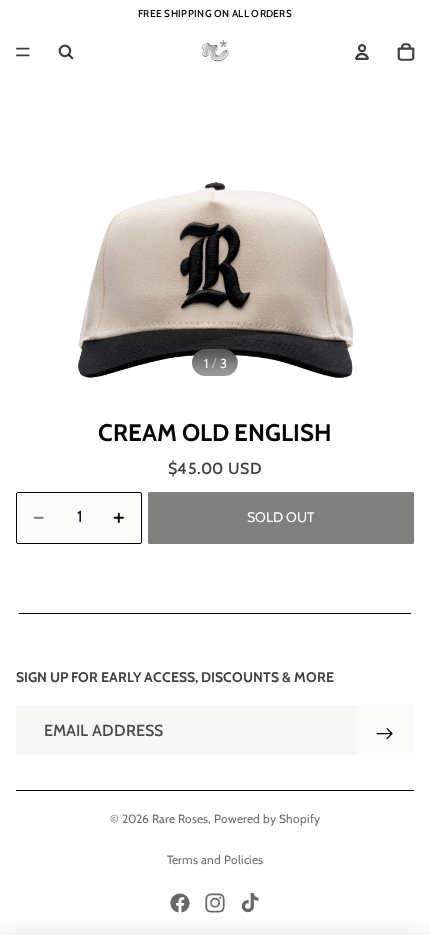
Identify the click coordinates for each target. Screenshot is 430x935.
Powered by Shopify (267, 818)
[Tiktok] (250, 903)
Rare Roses (180, 818)
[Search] (66, 52)
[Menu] (23, 52)
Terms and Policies (215, 859)
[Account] (362, 52)
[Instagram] (215, 903)
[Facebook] (180, 903)
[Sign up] (385, 734)
